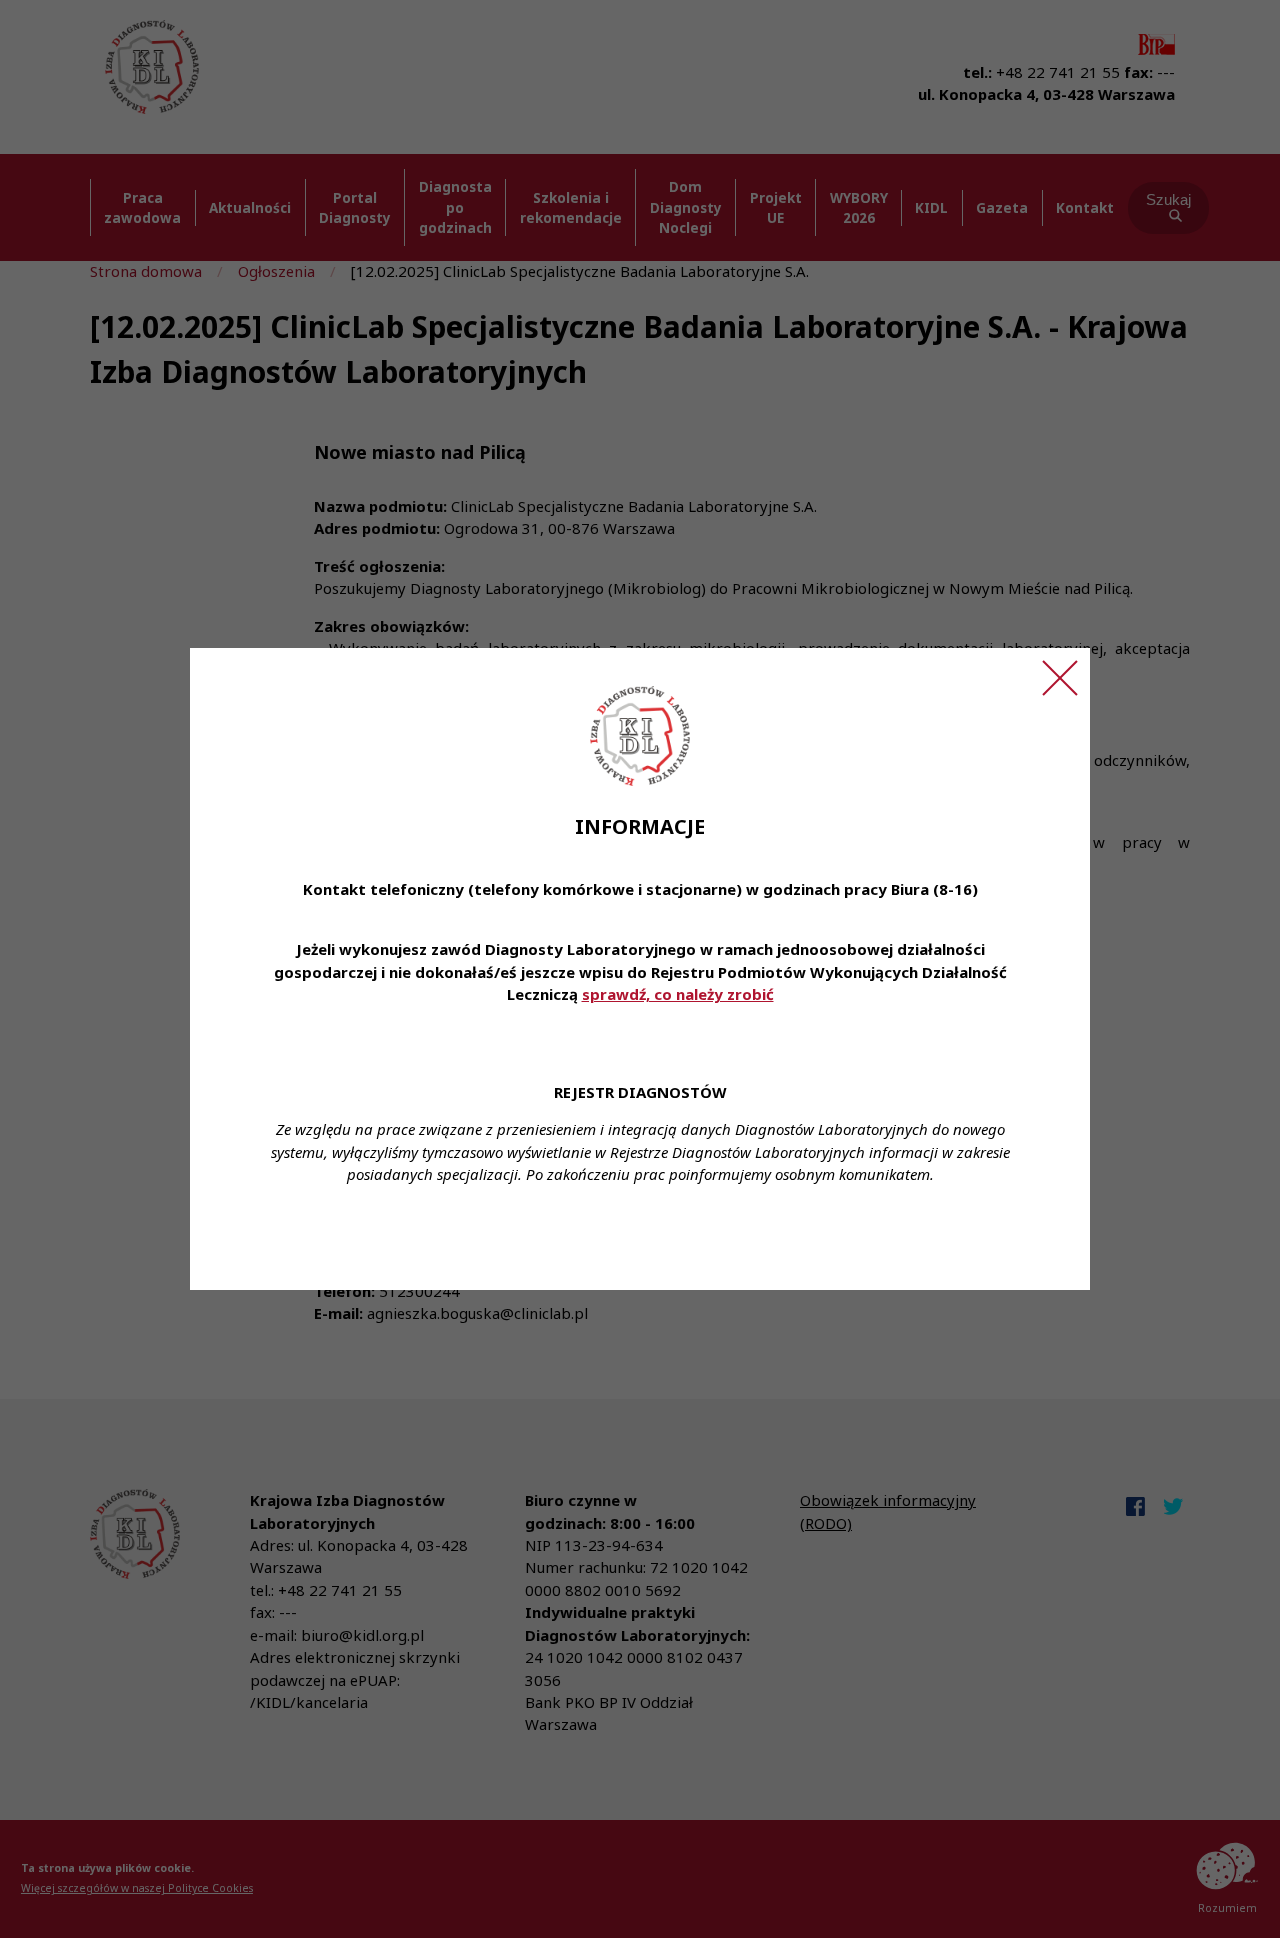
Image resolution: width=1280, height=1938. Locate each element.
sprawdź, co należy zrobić (678, 994)
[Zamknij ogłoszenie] (1060, 678)
